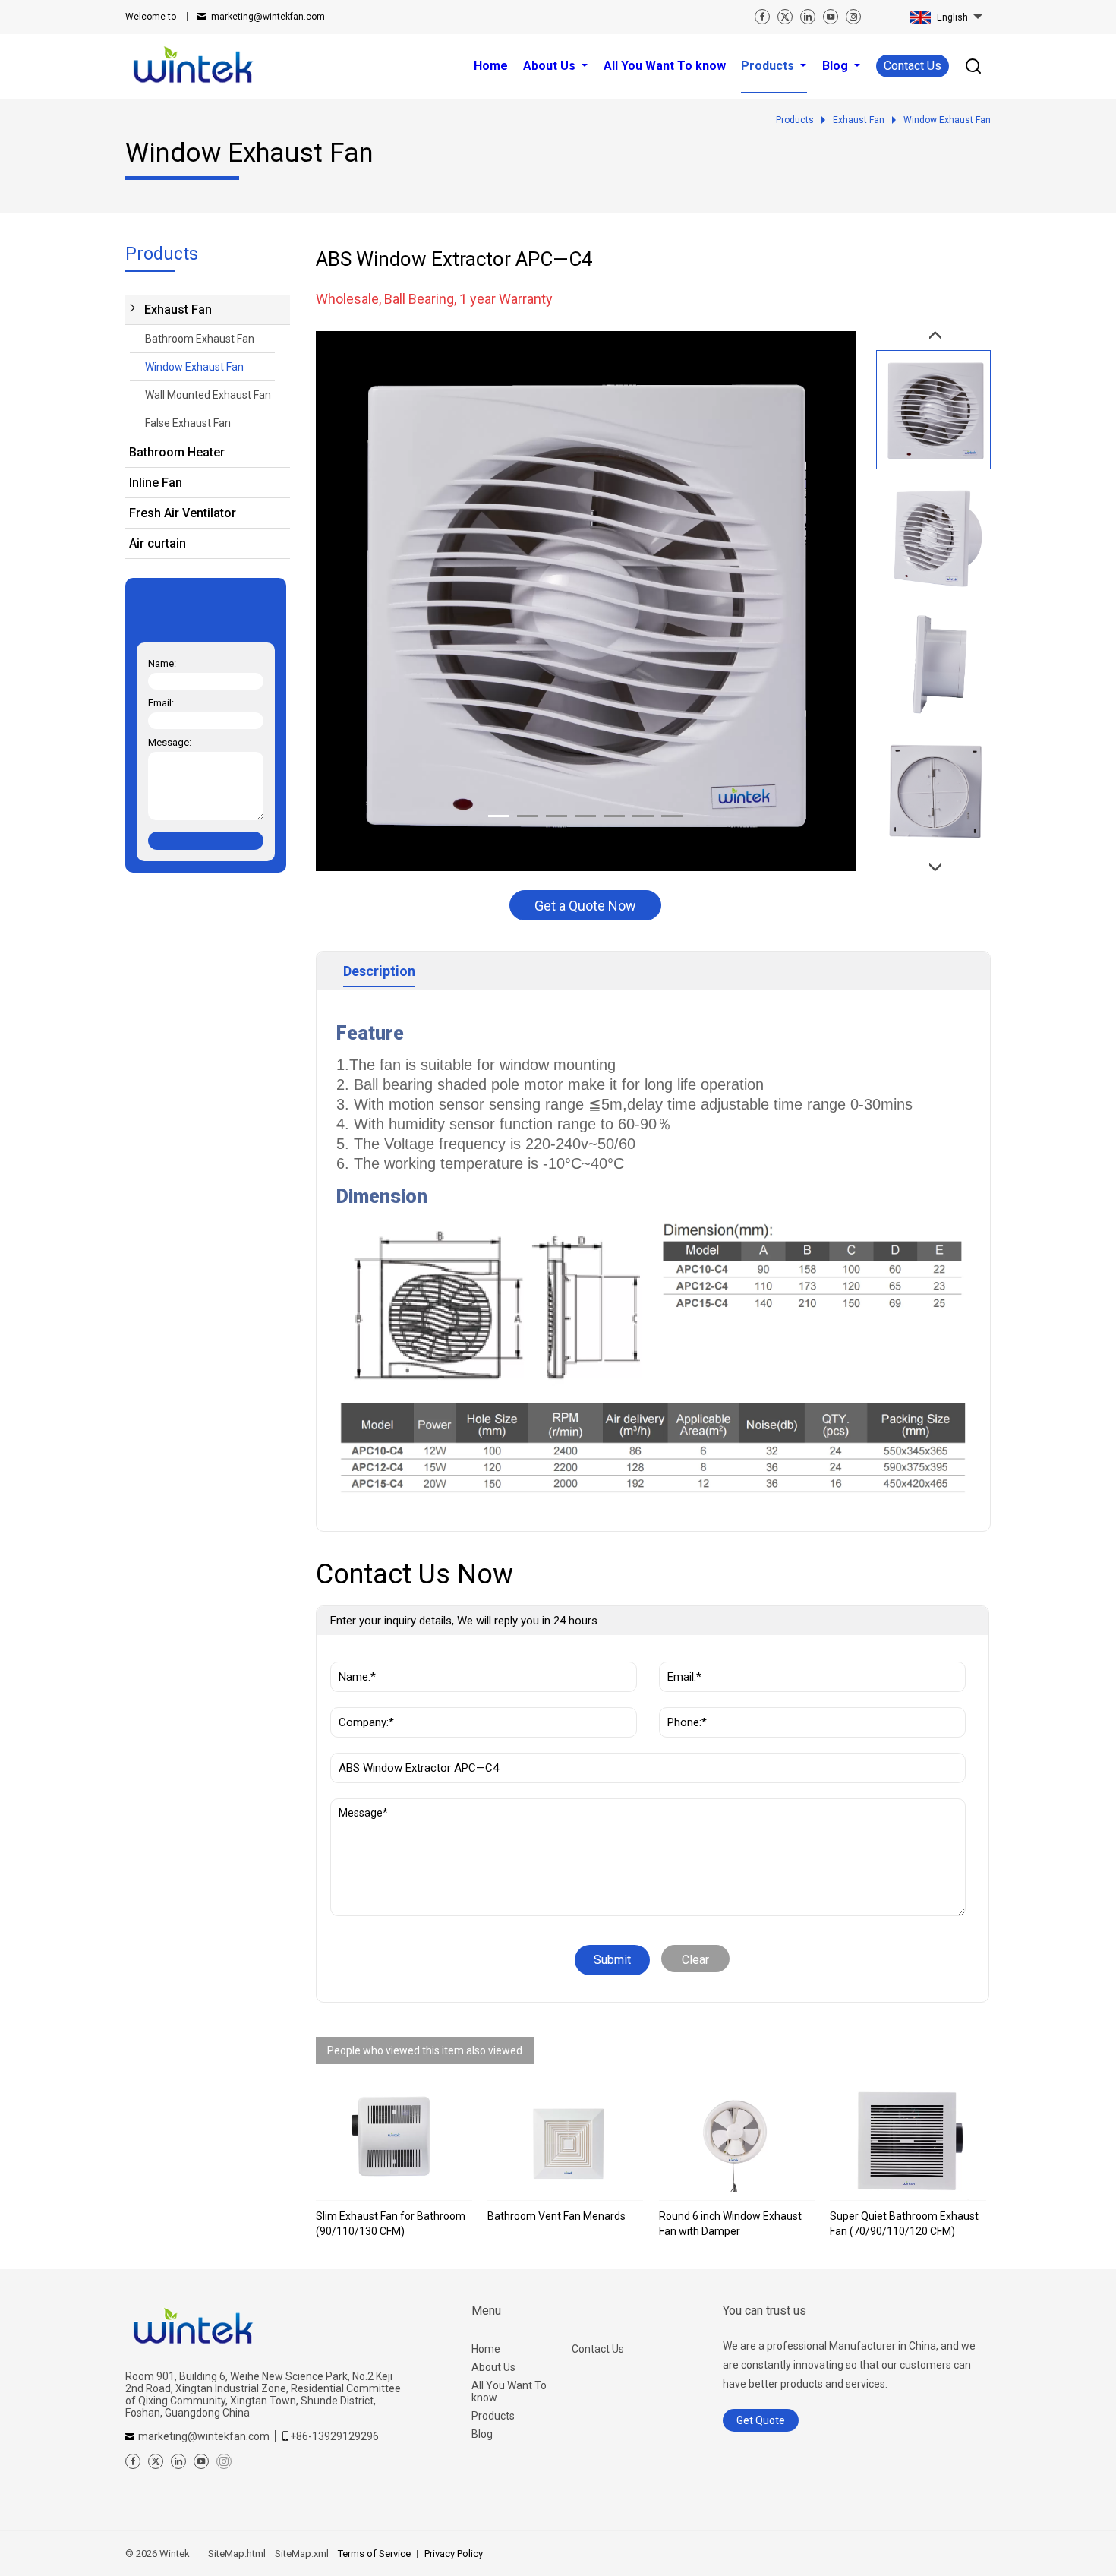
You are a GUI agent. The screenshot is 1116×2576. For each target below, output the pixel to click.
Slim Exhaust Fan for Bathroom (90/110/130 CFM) (391, 2224)
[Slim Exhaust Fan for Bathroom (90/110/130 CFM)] (394, 2142)
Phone (681, 1700)
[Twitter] (785, 17)
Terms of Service (374, 2554)
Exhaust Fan (178, 309)
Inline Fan (156, 483)
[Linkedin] (808, 17)
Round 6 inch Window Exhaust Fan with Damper (730, 2224)
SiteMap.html (237, 2554)
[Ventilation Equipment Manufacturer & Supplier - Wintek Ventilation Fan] (194, 66)
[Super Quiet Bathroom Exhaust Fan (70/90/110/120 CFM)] (908, 2142)
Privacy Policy (454, 2554)
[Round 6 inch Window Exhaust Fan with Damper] (737, 2142)
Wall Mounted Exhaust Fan (208, 395)
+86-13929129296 (334, 2436)
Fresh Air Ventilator (183, 513)
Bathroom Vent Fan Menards (556, 2216)
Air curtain (158, 543)
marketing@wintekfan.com (268, 17)
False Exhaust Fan (188, 423)
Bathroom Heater (177, 452)
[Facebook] (762, 17)
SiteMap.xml (302, 2554)
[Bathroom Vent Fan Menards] (566, 2142)
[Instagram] (853, 17)
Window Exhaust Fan (194, 367)
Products (493, 2416)
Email (678, 1654)
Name (351, 1654)
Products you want (388, 1745)
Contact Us (913, 66)
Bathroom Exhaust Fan (200, 339)
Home (486, 2349)
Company (359, 1700)
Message (365, 1806)
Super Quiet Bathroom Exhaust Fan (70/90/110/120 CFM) (904, 2224)
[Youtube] (831, 17)
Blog (482, 2434)
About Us (493, 2367)
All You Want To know (509, 2391)
